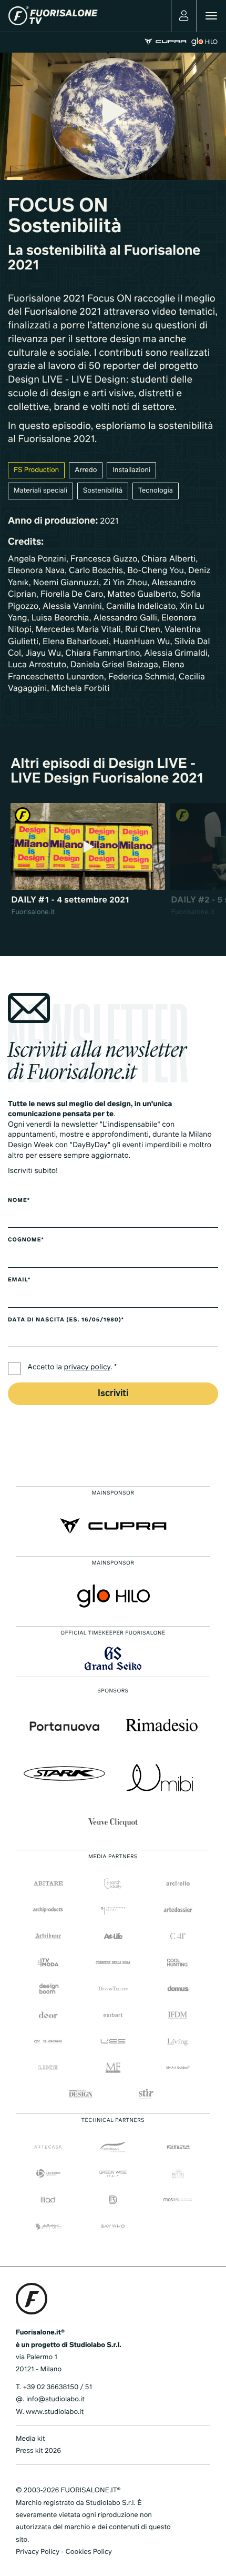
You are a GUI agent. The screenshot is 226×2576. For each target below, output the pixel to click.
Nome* (19, 1201)
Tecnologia (156, 491)
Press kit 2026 (38, 2451)
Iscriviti (113, 1394)
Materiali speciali (40, 491)
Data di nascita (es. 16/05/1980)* (66, 1320)
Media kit (30, 2439)
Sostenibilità (103, 491)
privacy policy (88, 1368)
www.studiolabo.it (55, 2412)
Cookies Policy (88, 2552)
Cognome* (26, 1240)
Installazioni (131, 470)
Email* (19, 1280)
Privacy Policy (38, 2552)
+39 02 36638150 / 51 (57, 2387)
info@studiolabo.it (55, 2399)
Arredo (86, 470)
